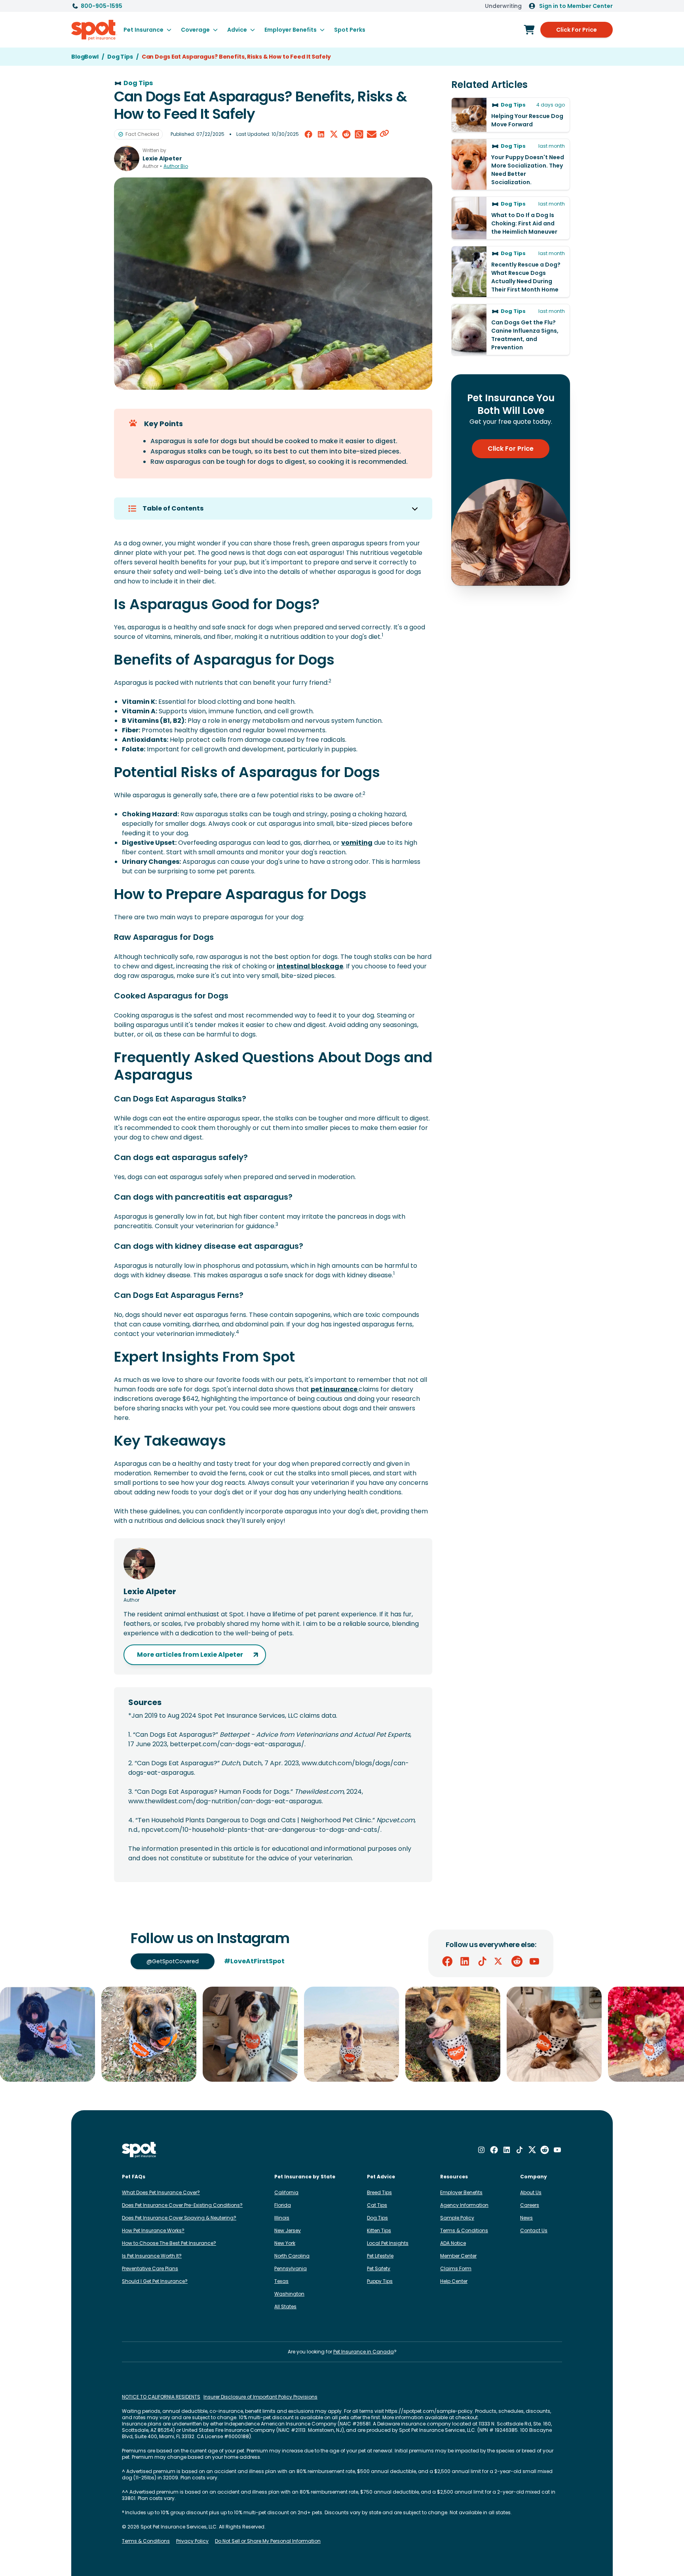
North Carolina (292, 2256)
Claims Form (456, 2268)
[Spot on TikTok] (482, 1961)
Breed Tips (379, 2192)
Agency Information (464, 2205)
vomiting (357, 843)
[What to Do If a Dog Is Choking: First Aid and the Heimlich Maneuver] (511, 218)
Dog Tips (377, 2218)
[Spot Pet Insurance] (140, 2150)
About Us (531, 2192)
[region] (342, 2034)
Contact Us (534, 2230)
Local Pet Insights (388, 2243)
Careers (530, 2205)
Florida (283, 2205)
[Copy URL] (384, 134)
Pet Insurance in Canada (364, 2352)
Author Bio (176, 166)
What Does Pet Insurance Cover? (161, 2192)
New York (285, 2243)
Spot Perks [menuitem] (350, 30)
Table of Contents (173, 508)
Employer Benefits (461, 2192)
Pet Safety (379, 2268)
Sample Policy (457, 2218)
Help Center (454, 2281)
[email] (372, 134)
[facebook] (308, 134)
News (526, 2218)
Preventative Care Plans (150, 2268)
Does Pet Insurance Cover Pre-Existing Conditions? (182, 2205)
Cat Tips (377, 2205)
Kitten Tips (379, 2230)
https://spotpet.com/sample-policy (429, 2411)
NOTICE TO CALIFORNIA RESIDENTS (161, 2397)
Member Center (458, 2256)
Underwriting (503, 6)
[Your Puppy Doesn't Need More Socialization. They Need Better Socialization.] (511, 164)
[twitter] (334, 134)
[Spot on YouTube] (534, 1961)
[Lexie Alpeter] (127, 158)
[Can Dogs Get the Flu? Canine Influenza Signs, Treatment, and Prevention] (511, 330)
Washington (289, 2294)
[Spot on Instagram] (481, 2150)
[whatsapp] (359, 134)
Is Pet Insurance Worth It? (152, 2256)
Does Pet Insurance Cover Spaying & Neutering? (179, 2218)
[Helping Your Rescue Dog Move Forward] (511, 115)
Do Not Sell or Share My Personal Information (268, 2541)
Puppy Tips (380, 2281)
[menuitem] (147, 30)
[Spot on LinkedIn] (465, 1961)
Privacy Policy (192, 2541)
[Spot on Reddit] (517, 1961)
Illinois (282, 2218)
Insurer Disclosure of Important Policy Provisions (260, 2397)
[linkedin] (321, 134)
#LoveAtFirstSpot (254, 1961)
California (286, 2192)
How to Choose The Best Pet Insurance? (169, 2243)
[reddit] (346, 134)
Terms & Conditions (464, 2230)
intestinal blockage (310, 966)
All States (285, 2306)
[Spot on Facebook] (447, 1961)
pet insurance (335, 1389)
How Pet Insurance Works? (153, 2230)
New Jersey (288, 2230)
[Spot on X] (500, 1961)
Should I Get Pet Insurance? (155, 2281)
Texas (281, 2281)
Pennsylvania (291, 2268)
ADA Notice (453, 2243)
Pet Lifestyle (380, 2256)
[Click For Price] (529, 30)
